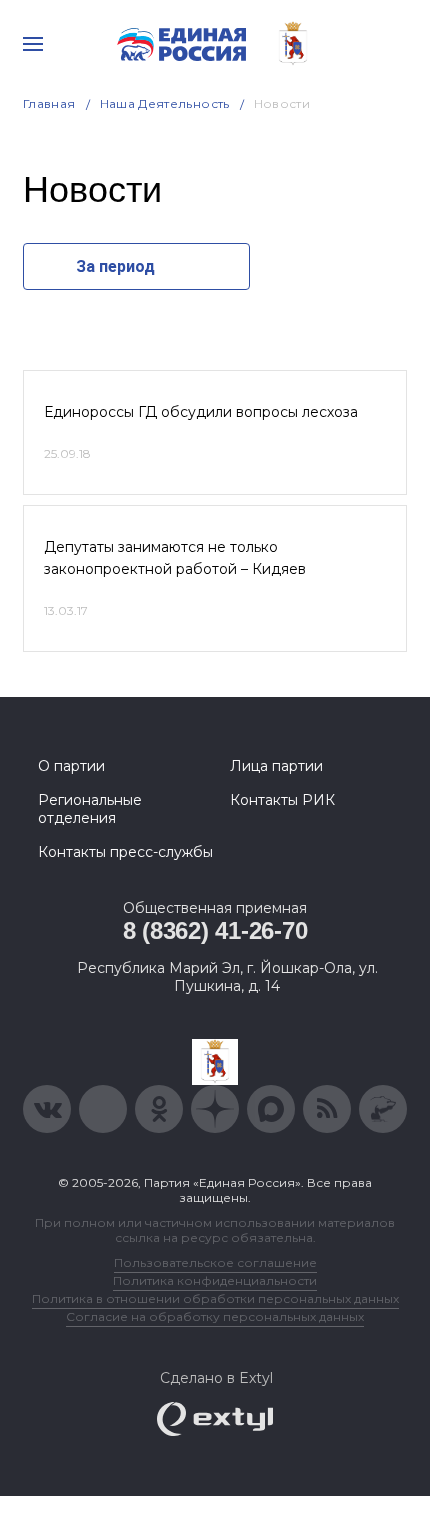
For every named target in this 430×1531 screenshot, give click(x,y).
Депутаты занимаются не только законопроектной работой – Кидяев (175, 558)
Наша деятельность (165, 103)
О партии (71, 766)
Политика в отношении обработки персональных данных (215, 1298)
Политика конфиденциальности (215, 1280)
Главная (49, 103)
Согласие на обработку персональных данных (215, 1316)
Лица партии (276, 766)
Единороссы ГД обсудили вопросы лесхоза (201, 412)
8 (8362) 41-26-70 (215, 930)
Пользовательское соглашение (215, 1262)
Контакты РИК (282, 800)
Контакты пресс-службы (125, 852)
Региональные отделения (90, 809)
